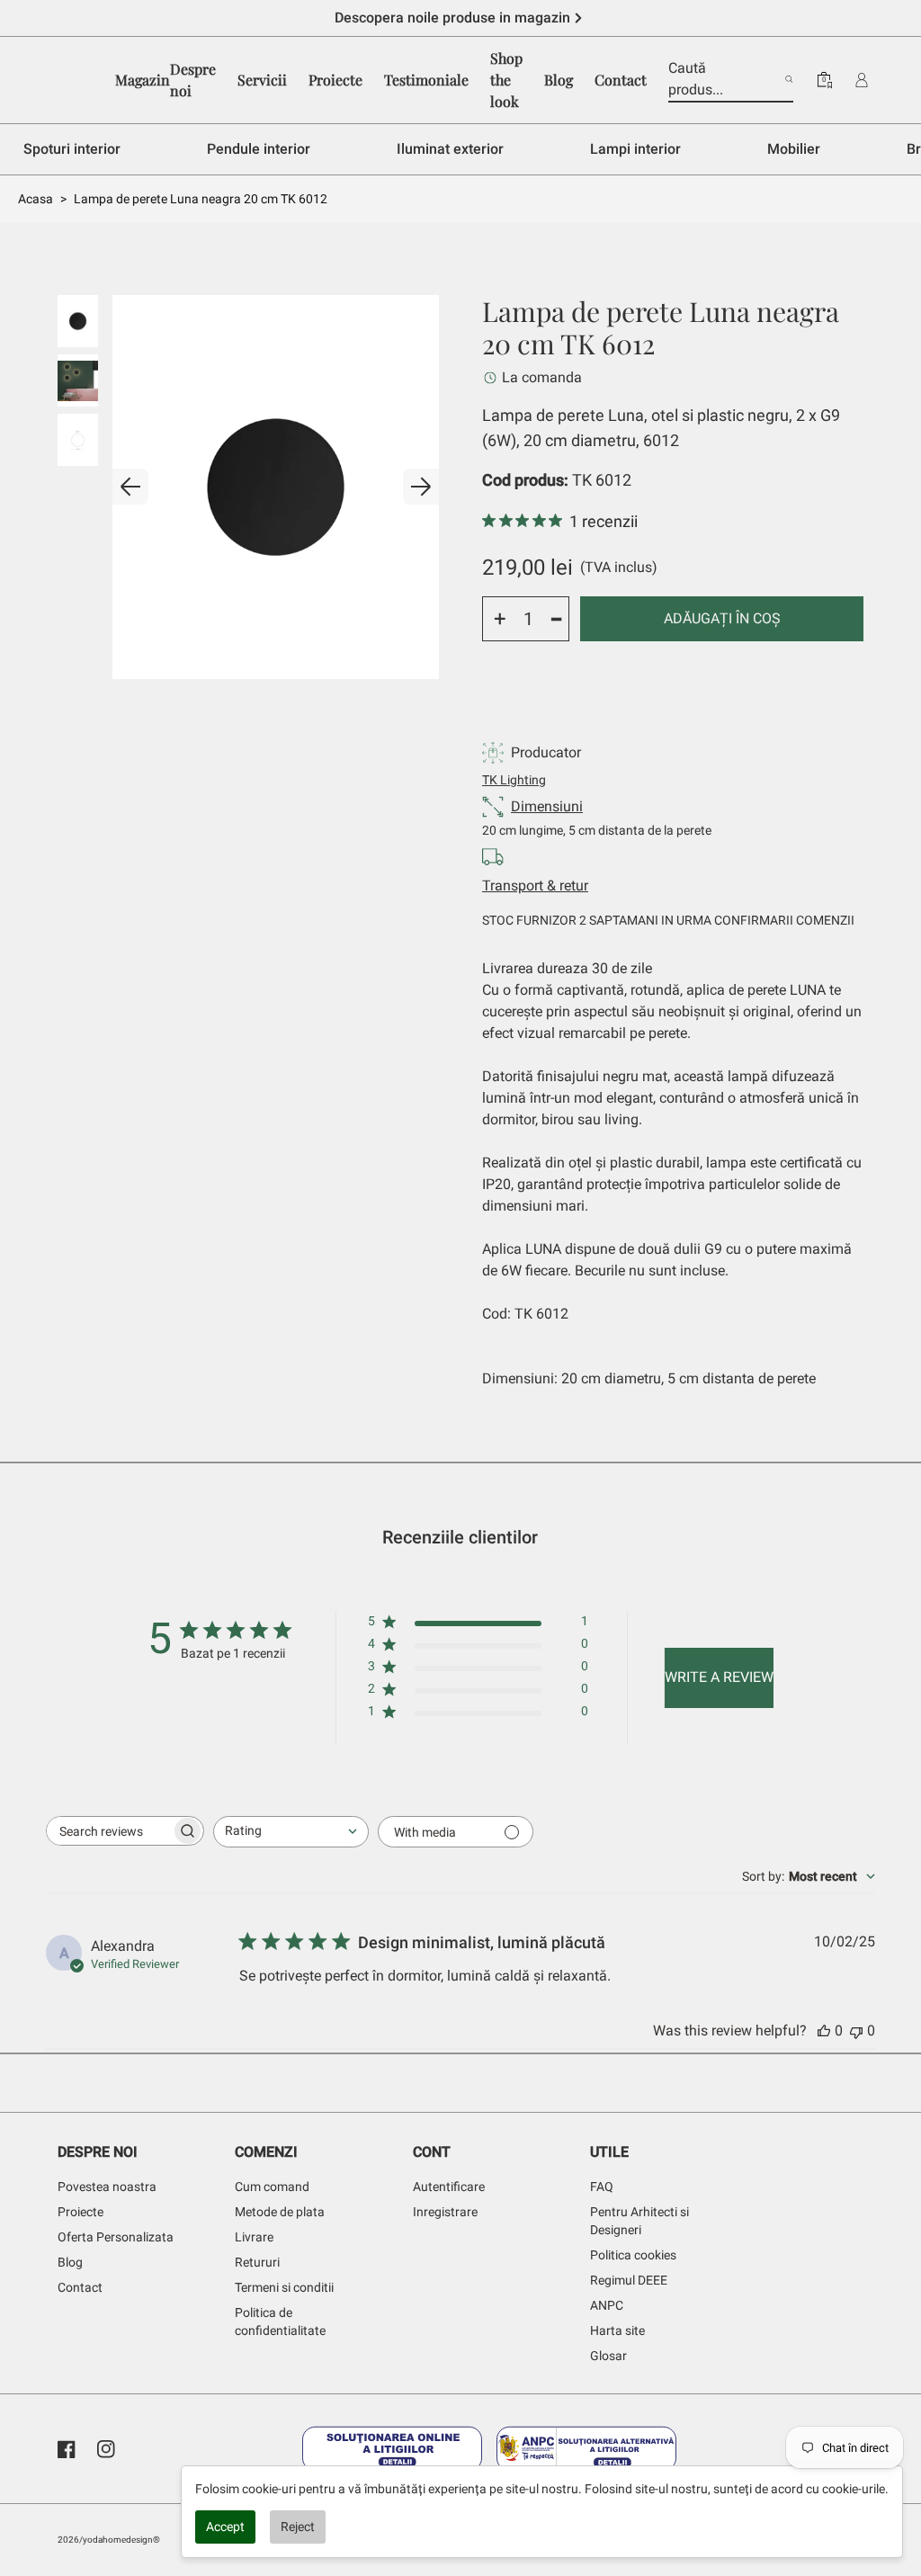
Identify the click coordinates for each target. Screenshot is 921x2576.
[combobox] (291, 1832)
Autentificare (449, 2187)
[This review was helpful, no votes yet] (824, 2030)
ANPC (607, 2305)
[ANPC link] (586, 2449)
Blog (70, 2262)
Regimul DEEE (629, 2280)
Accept (225, 2527)
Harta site (617, 2330)
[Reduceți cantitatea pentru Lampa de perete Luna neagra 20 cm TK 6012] (557, 619)
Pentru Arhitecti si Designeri (639, 2221)
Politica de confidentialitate (280, 2321)
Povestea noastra (107, 2187)
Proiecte (80, 2212)
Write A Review (719, 1677)
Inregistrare (445, 2212)
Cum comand (272, 2187)
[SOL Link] (392, 2449)
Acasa (36, 199)
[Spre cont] (862, 80)
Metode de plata (280, 2212)
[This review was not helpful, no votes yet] (856, 2030)
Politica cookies (633, 2255)
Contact (80, 2287)
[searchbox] (109, 1831)
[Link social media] (67, 2449)
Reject (298, 2527)
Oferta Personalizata (116, 2237)
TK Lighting (514, 780)
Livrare (254, 2237)
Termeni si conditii (284, 2287)
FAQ (602, 2187)
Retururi (257, 2262)
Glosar (608, 2356)
